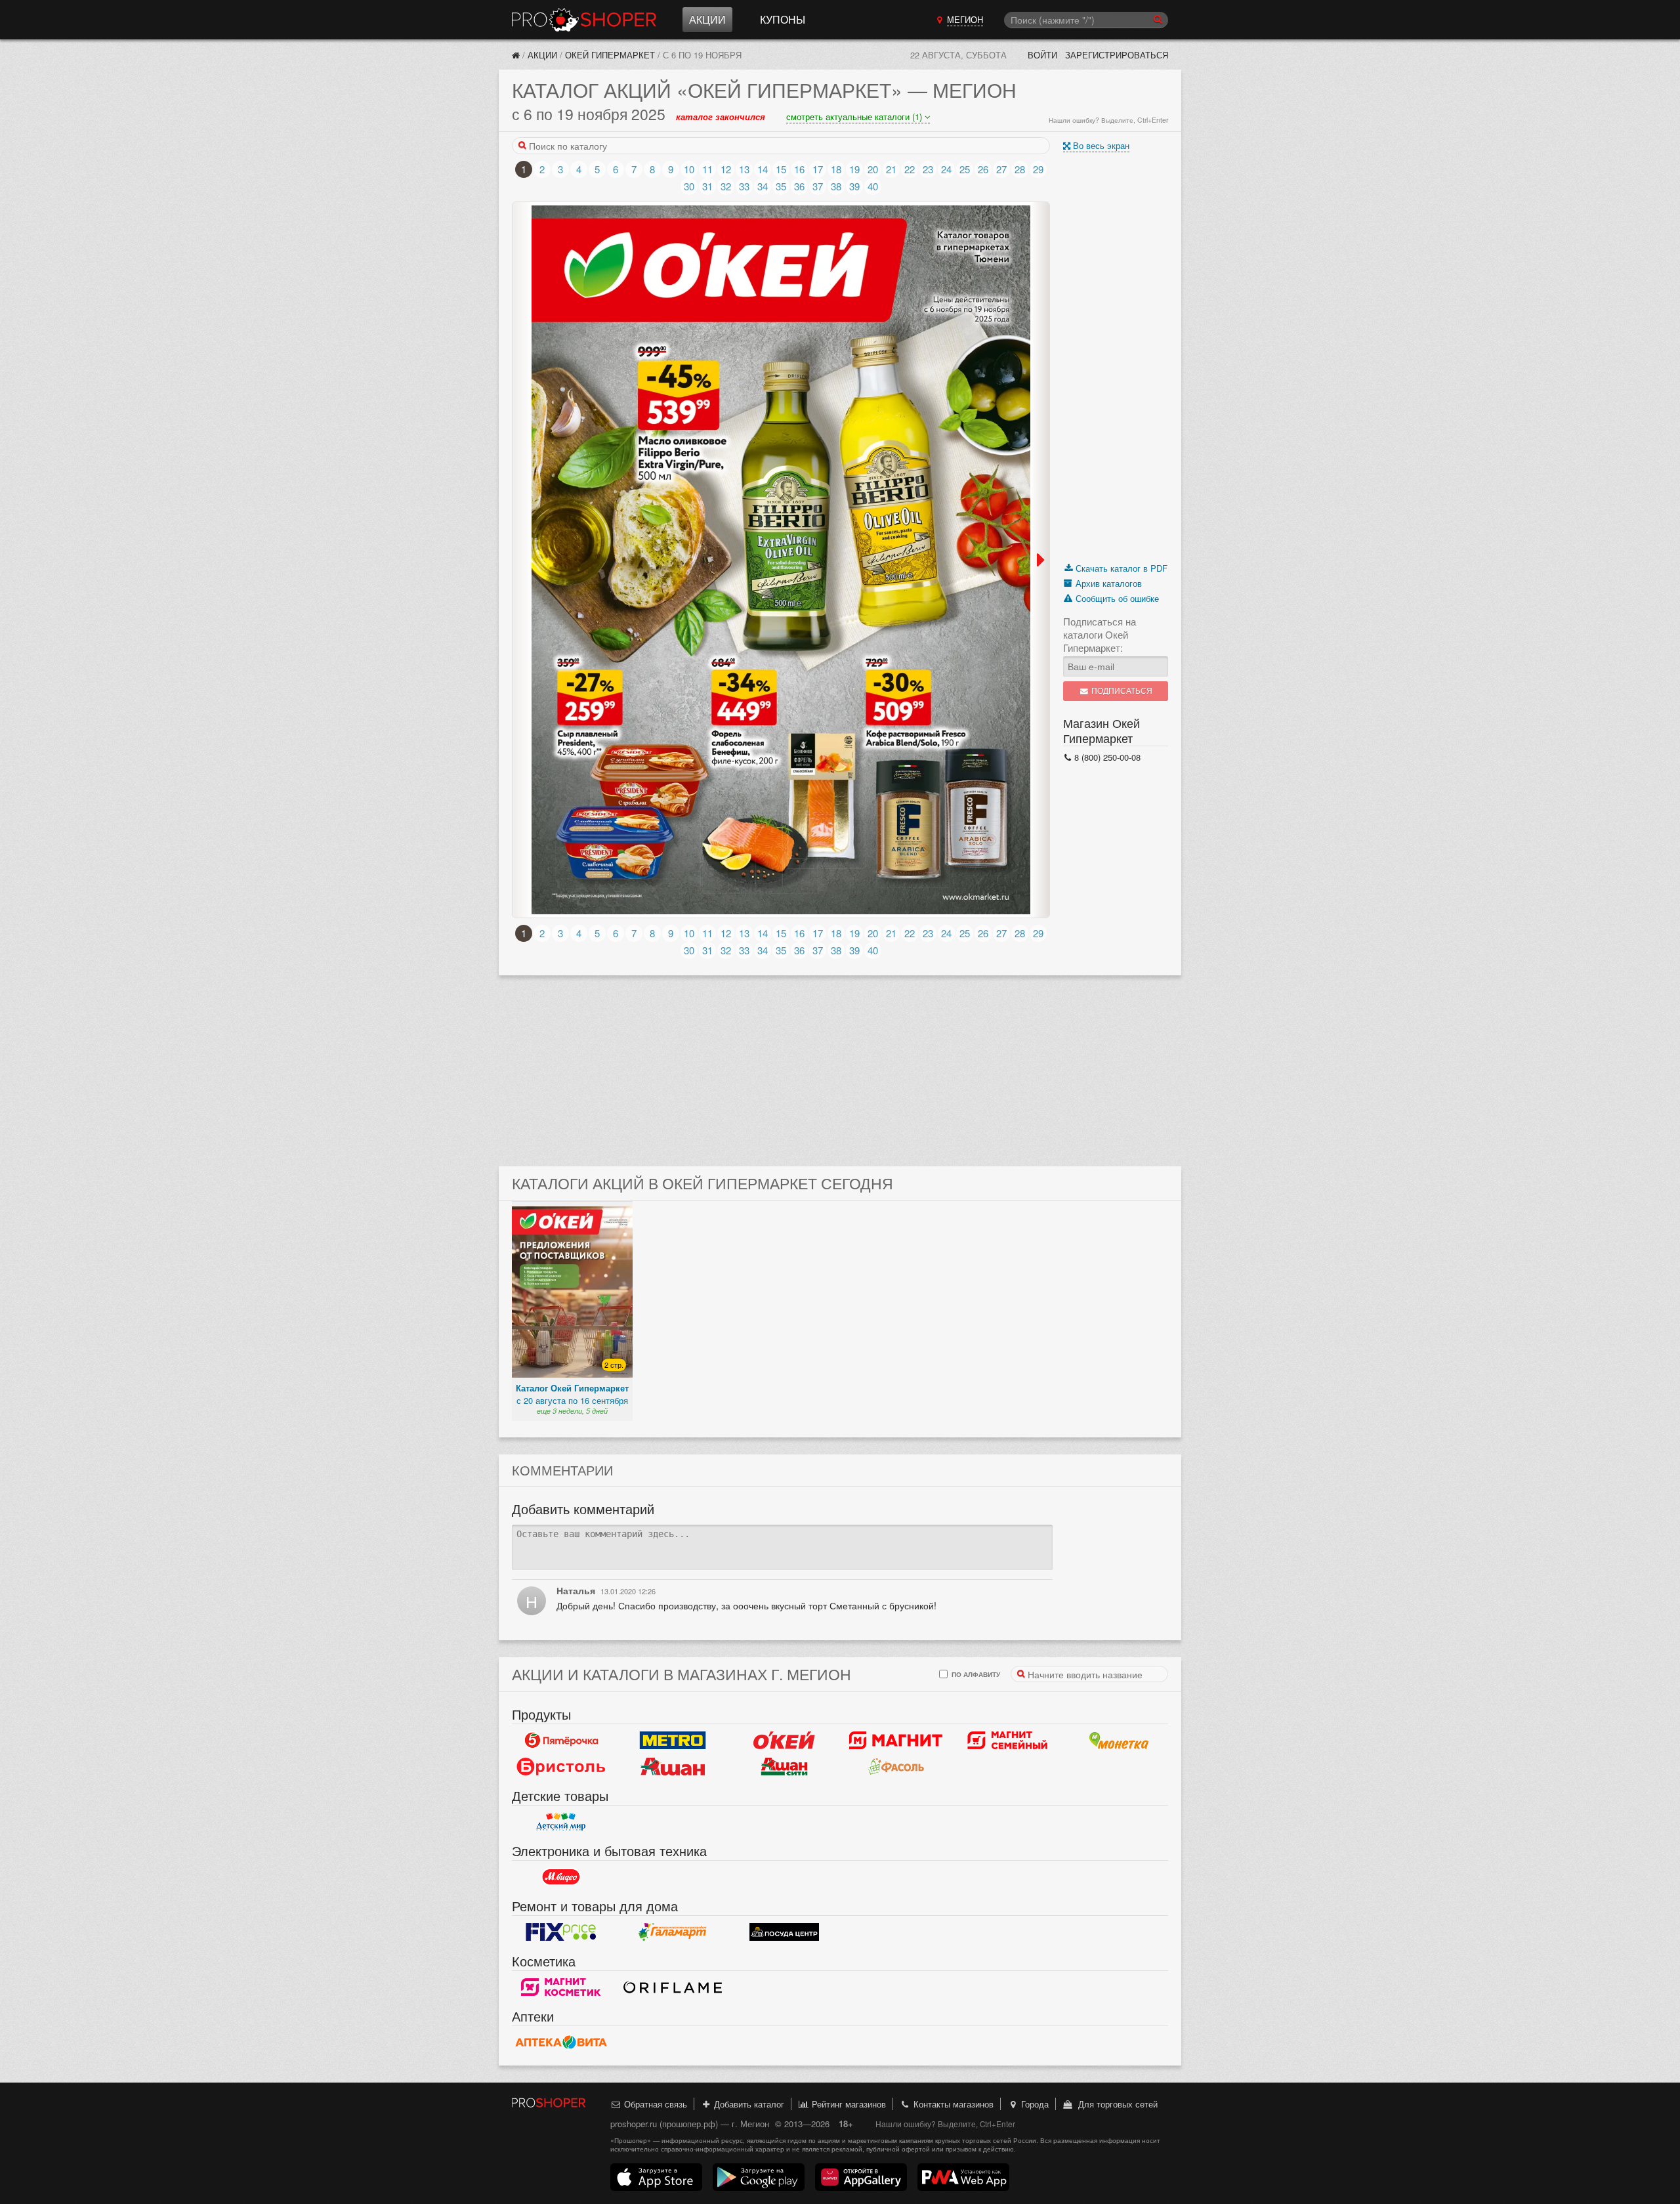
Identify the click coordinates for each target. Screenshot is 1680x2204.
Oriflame (673, 1987)
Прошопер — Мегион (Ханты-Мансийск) (584, 20)
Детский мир (561, 1822)
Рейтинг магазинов (848, 2104)
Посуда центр (784, 1932)
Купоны (783, 19)
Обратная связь (654, 2104)
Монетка (1119, 1741)
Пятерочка (561, 1741)
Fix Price (561, 1932)
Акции (707, 19)
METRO (673, 1741)
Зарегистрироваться (1117, 55)
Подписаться (1121, 691)
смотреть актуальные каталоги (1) (855, 117)
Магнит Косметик (561, 1987)
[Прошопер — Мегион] (516, 55)
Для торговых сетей (1115, 2104)
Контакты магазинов (952, 2104)
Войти (1042, 55)
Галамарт (673, 1932)
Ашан (673, 1767)
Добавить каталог (748, 2104)
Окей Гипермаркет (610, 55)
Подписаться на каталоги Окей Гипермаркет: (1100, 635)
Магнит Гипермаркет (1007, 1741)
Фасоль (896, 1767)
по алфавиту (975, 1674)
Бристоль (561, 1767)
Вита (561, 2043)
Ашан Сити (784, 1767)
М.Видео (561, 1877)
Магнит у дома (896, 1741)
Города (1034, 2104)
